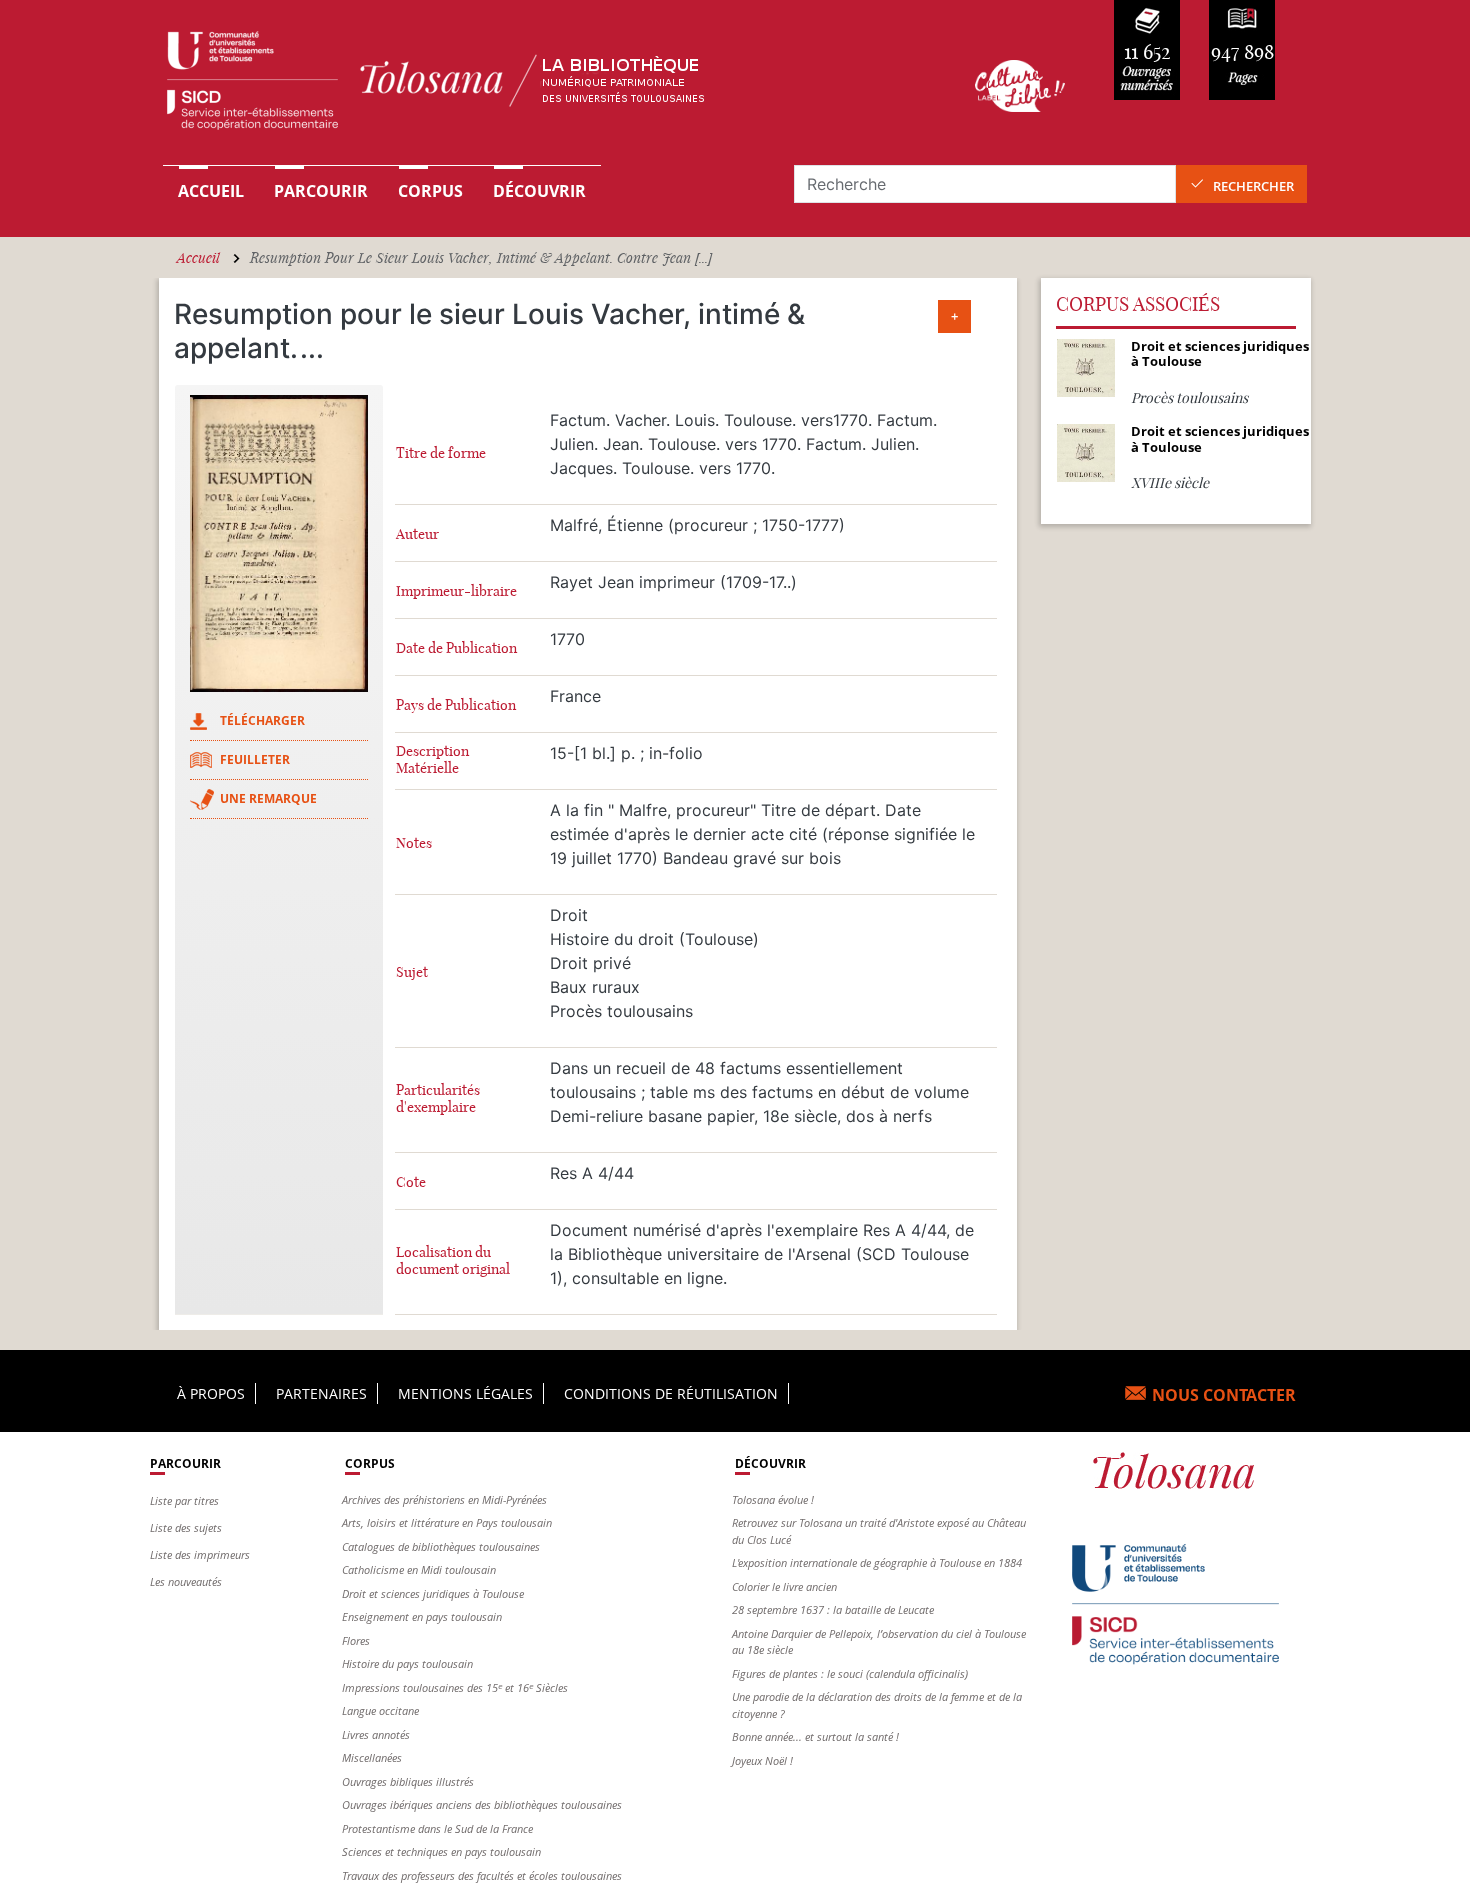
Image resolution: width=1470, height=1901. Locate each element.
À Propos (211, 1393)
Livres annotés (376, 1734)
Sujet (412, 972)
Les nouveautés (186, 1581)
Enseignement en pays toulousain (422, 1616)
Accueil (211, 191)
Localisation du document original (453, 1261)
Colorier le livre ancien (784, 1586)
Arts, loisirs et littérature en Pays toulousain (447, 1522)
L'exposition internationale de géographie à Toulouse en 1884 (877, 1562)
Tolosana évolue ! (773, 1499)
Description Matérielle (432, 760)
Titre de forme (441, 453)
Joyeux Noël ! (762, 1760)
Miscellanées (372, 1757)
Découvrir (539, 191)
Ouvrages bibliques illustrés (408, 1781)
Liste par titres (184, 1500)
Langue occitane (380, 1710)
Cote (411, 1182)
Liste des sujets (186, 1527)
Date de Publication (456, 648)
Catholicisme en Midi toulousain (419, 1569)
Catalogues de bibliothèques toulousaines (441, 1546)
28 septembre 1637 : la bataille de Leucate (833, 1609)
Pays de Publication (456, 705)
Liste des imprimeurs (200, 1554)
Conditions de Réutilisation (671, 1393)
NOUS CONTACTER (1224, 1395)
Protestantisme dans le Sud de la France (437, 1828)
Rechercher (1253, 186)
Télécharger (262, 720)
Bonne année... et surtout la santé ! (815, 1736)
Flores (356, 1640)
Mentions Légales (465, 1393)
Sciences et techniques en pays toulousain (441, 1851)
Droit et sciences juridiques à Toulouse (433, 1593)
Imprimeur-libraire (456, 591)
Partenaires (321, 1393)
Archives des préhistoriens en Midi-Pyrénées (444, 1499)
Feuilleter (255, 759)
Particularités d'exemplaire (438, 1099)
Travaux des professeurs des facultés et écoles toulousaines (482, 1875)
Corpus (430, 191)
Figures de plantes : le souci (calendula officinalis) (850, 1673)
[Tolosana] (538, 85)
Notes (414, 843)
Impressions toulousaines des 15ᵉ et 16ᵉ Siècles (455, 1687)
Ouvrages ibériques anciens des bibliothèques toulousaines (482, 1804)
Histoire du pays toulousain (407, 1663)
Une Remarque (268, 798)
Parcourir (321, 191)
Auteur (417, 534)
